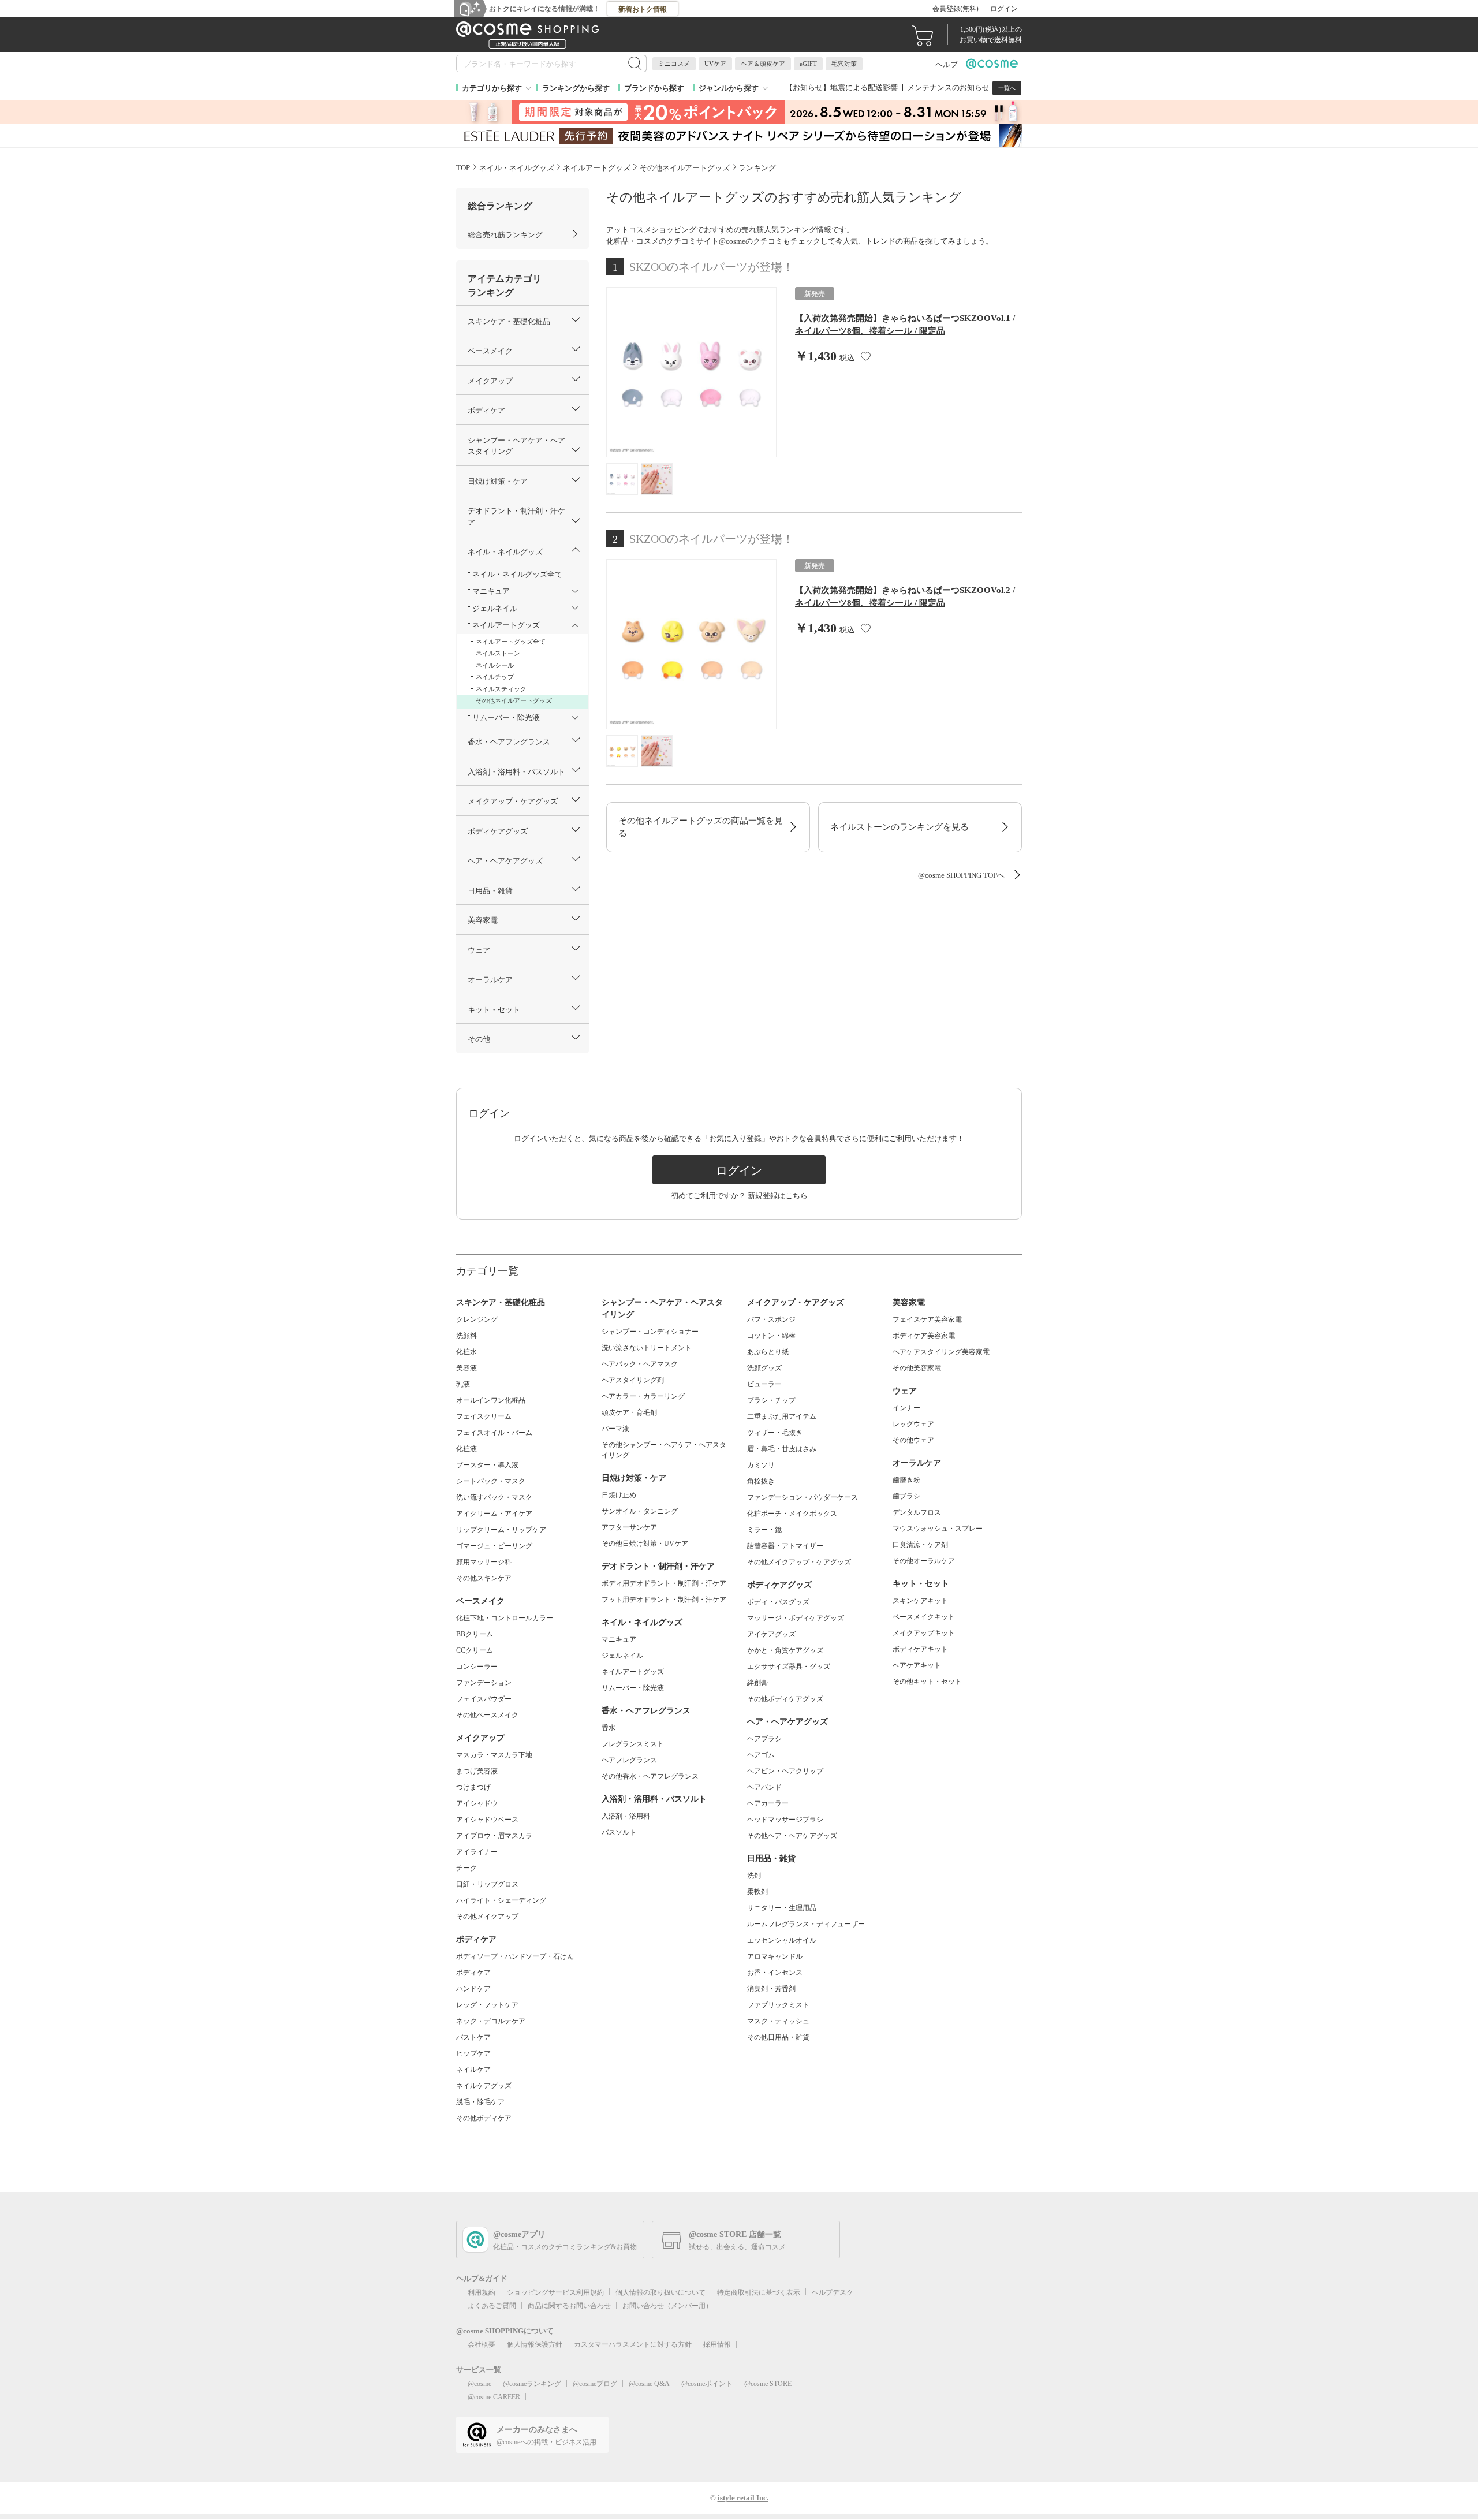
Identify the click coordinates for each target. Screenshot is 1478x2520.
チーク (466, 1868)
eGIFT (808, 64)
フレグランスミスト (633, 1744)
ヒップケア (473, 2053)
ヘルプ (947, 64)
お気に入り (866, 356)
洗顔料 (466, 1336)
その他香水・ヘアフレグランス (650, 1776)
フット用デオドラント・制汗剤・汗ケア (664, 1600)
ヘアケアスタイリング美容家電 (941, 1352)
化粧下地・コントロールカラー (505, 1618)
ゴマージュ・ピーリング (494, 1546)
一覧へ (1007, 88)
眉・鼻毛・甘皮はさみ (782, 1449)
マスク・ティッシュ (778, 2021)
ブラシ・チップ (771, 1400)
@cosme (479, 2384)
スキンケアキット (920, 1601)
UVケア (715, 64)
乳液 (463, 1384)
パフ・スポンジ (771, 1319)
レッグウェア (913, 1424)
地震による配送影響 (864, 87)
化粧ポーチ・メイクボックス (792, 1514)
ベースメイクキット (924, 1617)
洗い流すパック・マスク (494, 1497)
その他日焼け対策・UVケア (645, 1544)
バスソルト (619, 1832)
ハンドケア (473, 1989)
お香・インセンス (775, 1973)
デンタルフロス (917, 1512)
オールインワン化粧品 (491, 1400)
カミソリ (761, 1465)
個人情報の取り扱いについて (660, 2292)
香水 (609, 1728)
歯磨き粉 (906, 1480)
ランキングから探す (576, 88)
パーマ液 (615, 1429)
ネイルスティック (501, 689)
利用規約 (482, 2292)
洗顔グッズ (764, 1368)
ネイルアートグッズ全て (511, 642)
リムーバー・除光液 (633, 1688)
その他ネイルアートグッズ (514, 700)
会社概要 (482, 2344)
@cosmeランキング (532, 2384)
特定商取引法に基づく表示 (759, 2292)
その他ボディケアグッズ (785, 1699)
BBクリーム (475, 1634)
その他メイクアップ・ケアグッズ (799, 1562)
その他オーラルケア (924, 1561)
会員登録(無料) (956, 9)
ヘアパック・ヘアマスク (640, 1364)
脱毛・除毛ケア (480, 2102)
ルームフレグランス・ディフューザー (806, 1924)
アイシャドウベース (487, 1820)
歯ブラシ (906, 1496)
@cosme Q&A (649, 2384)
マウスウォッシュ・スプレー (938, 1529)
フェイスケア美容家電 (927, 1319)
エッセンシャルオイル (782, 1940)
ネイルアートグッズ (633, 1672)
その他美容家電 (917, 1368)
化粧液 (466, 1449)
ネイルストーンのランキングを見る (900, 827)
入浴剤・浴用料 (626, 1816)
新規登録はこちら (778, 1196)
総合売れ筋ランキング (505, 235)
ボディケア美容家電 (924, 1336)
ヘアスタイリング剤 (633, 1380)
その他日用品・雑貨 (778, 2037)
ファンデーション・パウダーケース (803, 1497)
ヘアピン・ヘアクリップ (785, 1771)
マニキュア (619, 1639)
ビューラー (764, 1384)
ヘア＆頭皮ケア (763, 64)
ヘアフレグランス (629, 1760)
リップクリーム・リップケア (501, 1530)
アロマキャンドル (775, 1956)
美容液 (466, 1368)
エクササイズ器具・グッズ (789, 1667)
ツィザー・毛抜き (775, 1433)
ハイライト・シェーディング (501, 1900)
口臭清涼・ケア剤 (920, 1545)
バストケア (473, 2037)
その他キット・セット (927, 1682)
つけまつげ (473, 1787)
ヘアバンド (764, 1787)
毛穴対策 (844, 64)
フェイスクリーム (484, 1416)
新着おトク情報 (643, 9)
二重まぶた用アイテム (782, 1416)
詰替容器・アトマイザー (785, 1546)
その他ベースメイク (487, 1715)
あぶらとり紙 (768, 1352)
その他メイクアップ (487, 1917)
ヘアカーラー (768, 1803)
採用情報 (717, 2344)
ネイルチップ (495, 677)
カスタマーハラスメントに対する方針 (633, 2344)
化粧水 (466, 1352)
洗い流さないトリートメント (647, 1348)
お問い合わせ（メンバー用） (667, 2306)
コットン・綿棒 (771, 1336)
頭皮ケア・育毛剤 (629, 1412)
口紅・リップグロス (487, 1884)
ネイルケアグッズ (484, 2086)
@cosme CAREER (494, 2397)
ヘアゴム (761, 1755)
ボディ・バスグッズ (778, 1602)
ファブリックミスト (778, 2005)
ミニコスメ (674, 64)
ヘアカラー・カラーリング (643, 1396)
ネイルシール (495, 665)
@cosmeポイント (707, 2384)
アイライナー (477, 1852)
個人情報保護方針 (535, 2344)
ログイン (1004, 9)
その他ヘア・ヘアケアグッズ (792, 1836)
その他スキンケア (484, 1578)
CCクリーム (475, 1650)
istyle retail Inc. (743, 2498)
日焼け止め (619, 1495)
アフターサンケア (629, 1527)
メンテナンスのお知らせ (948, 87)
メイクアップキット (924, 1633)
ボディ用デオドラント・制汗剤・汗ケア (664, 1583)
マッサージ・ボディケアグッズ (796, 1618)
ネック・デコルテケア (491, 2021)
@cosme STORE (768, 2384)
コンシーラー (477, 1667)
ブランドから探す (654, 88)
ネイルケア (473, 2070)
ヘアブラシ (764, 1739)
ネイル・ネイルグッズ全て (517, 574)
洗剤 (754, 1876)
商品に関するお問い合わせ (569, 2306)
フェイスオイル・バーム (494, 1433)
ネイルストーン (498, 653)
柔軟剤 (757, 1892)
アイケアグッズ (771, 1634)
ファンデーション (484, 1683)
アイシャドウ (477, 1803)
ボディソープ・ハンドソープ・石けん (515, 1956)
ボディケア (473, 1973)
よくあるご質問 (492, 2306)
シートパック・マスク (491, 1481)
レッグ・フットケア (487, 2005)
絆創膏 (757, 1683)
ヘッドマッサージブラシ (785, 1820)
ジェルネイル (622, 1656)
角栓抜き (761, 1481)
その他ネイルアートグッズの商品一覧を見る (701, 827)
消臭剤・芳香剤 (771, 1989)
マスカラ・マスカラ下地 (494, 1755)
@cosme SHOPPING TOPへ (961, 875)
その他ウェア (913, 1440)
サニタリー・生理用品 (782, 1908)
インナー (906, 1408)
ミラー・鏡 (764, 1530)
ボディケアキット (920, 1649)
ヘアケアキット (917, 1665)
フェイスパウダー (484, 1699)
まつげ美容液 (477, 1771)
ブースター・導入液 (487, 1465)
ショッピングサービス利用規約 (555, 2292)
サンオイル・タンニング (640, 1511)
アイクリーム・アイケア (494, 1514)
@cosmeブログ (595, 2384)
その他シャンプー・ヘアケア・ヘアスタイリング (664, 1450)
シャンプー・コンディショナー (650, 1332)
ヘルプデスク (833, 2292)
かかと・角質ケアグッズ (785, 1650)
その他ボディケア (484, 2118)
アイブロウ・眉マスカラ (494, 1836)
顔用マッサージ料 (484, 1562)
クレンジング (477, 1319)
